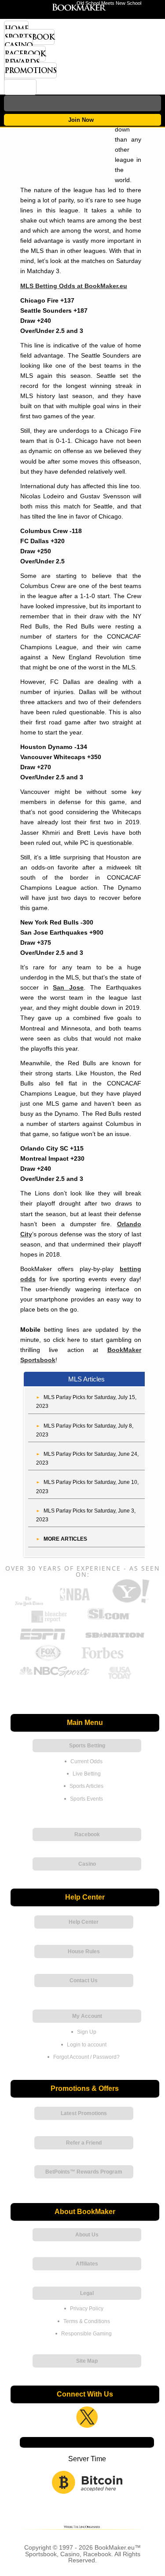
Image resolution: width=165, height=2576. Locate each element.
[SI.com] (108, 1621)
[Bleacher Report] (49, 1621)
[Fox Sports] (48, 1659)
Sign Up (87, 2032)
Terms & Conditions (87, 2321)
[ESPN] (42, 1640)
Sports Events (86, 1799)
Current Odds (86, 1761)
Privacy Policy (87, 2309)
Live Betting (87, 1774)
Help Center (84, 1922)
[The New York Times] (29, 1604)
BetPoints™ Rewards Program (84, 2172)
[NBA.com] (75, 1602)
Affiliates (87, 2264)
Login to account (87, 2045)
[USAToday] (121, 1678)
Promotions (30, 70)
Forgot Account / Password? (86, 2057)
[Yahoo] (130, 1602)
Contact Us (84, 1980)
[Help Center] (20, 87)
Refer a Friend (84, 2143)
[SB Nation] (115, 1640)
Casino (18, 45)
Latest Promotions (84, 2113)
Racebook (25, 54)
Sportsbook (29, 37)
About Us (87, 2235)
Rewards (22, 62)
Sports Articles (86, 1786)
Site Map (87, 2361)
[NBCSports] (54, 1678)
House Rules (84, 1951)
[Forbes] (102, 1659)
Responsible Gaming (86, 2334)
